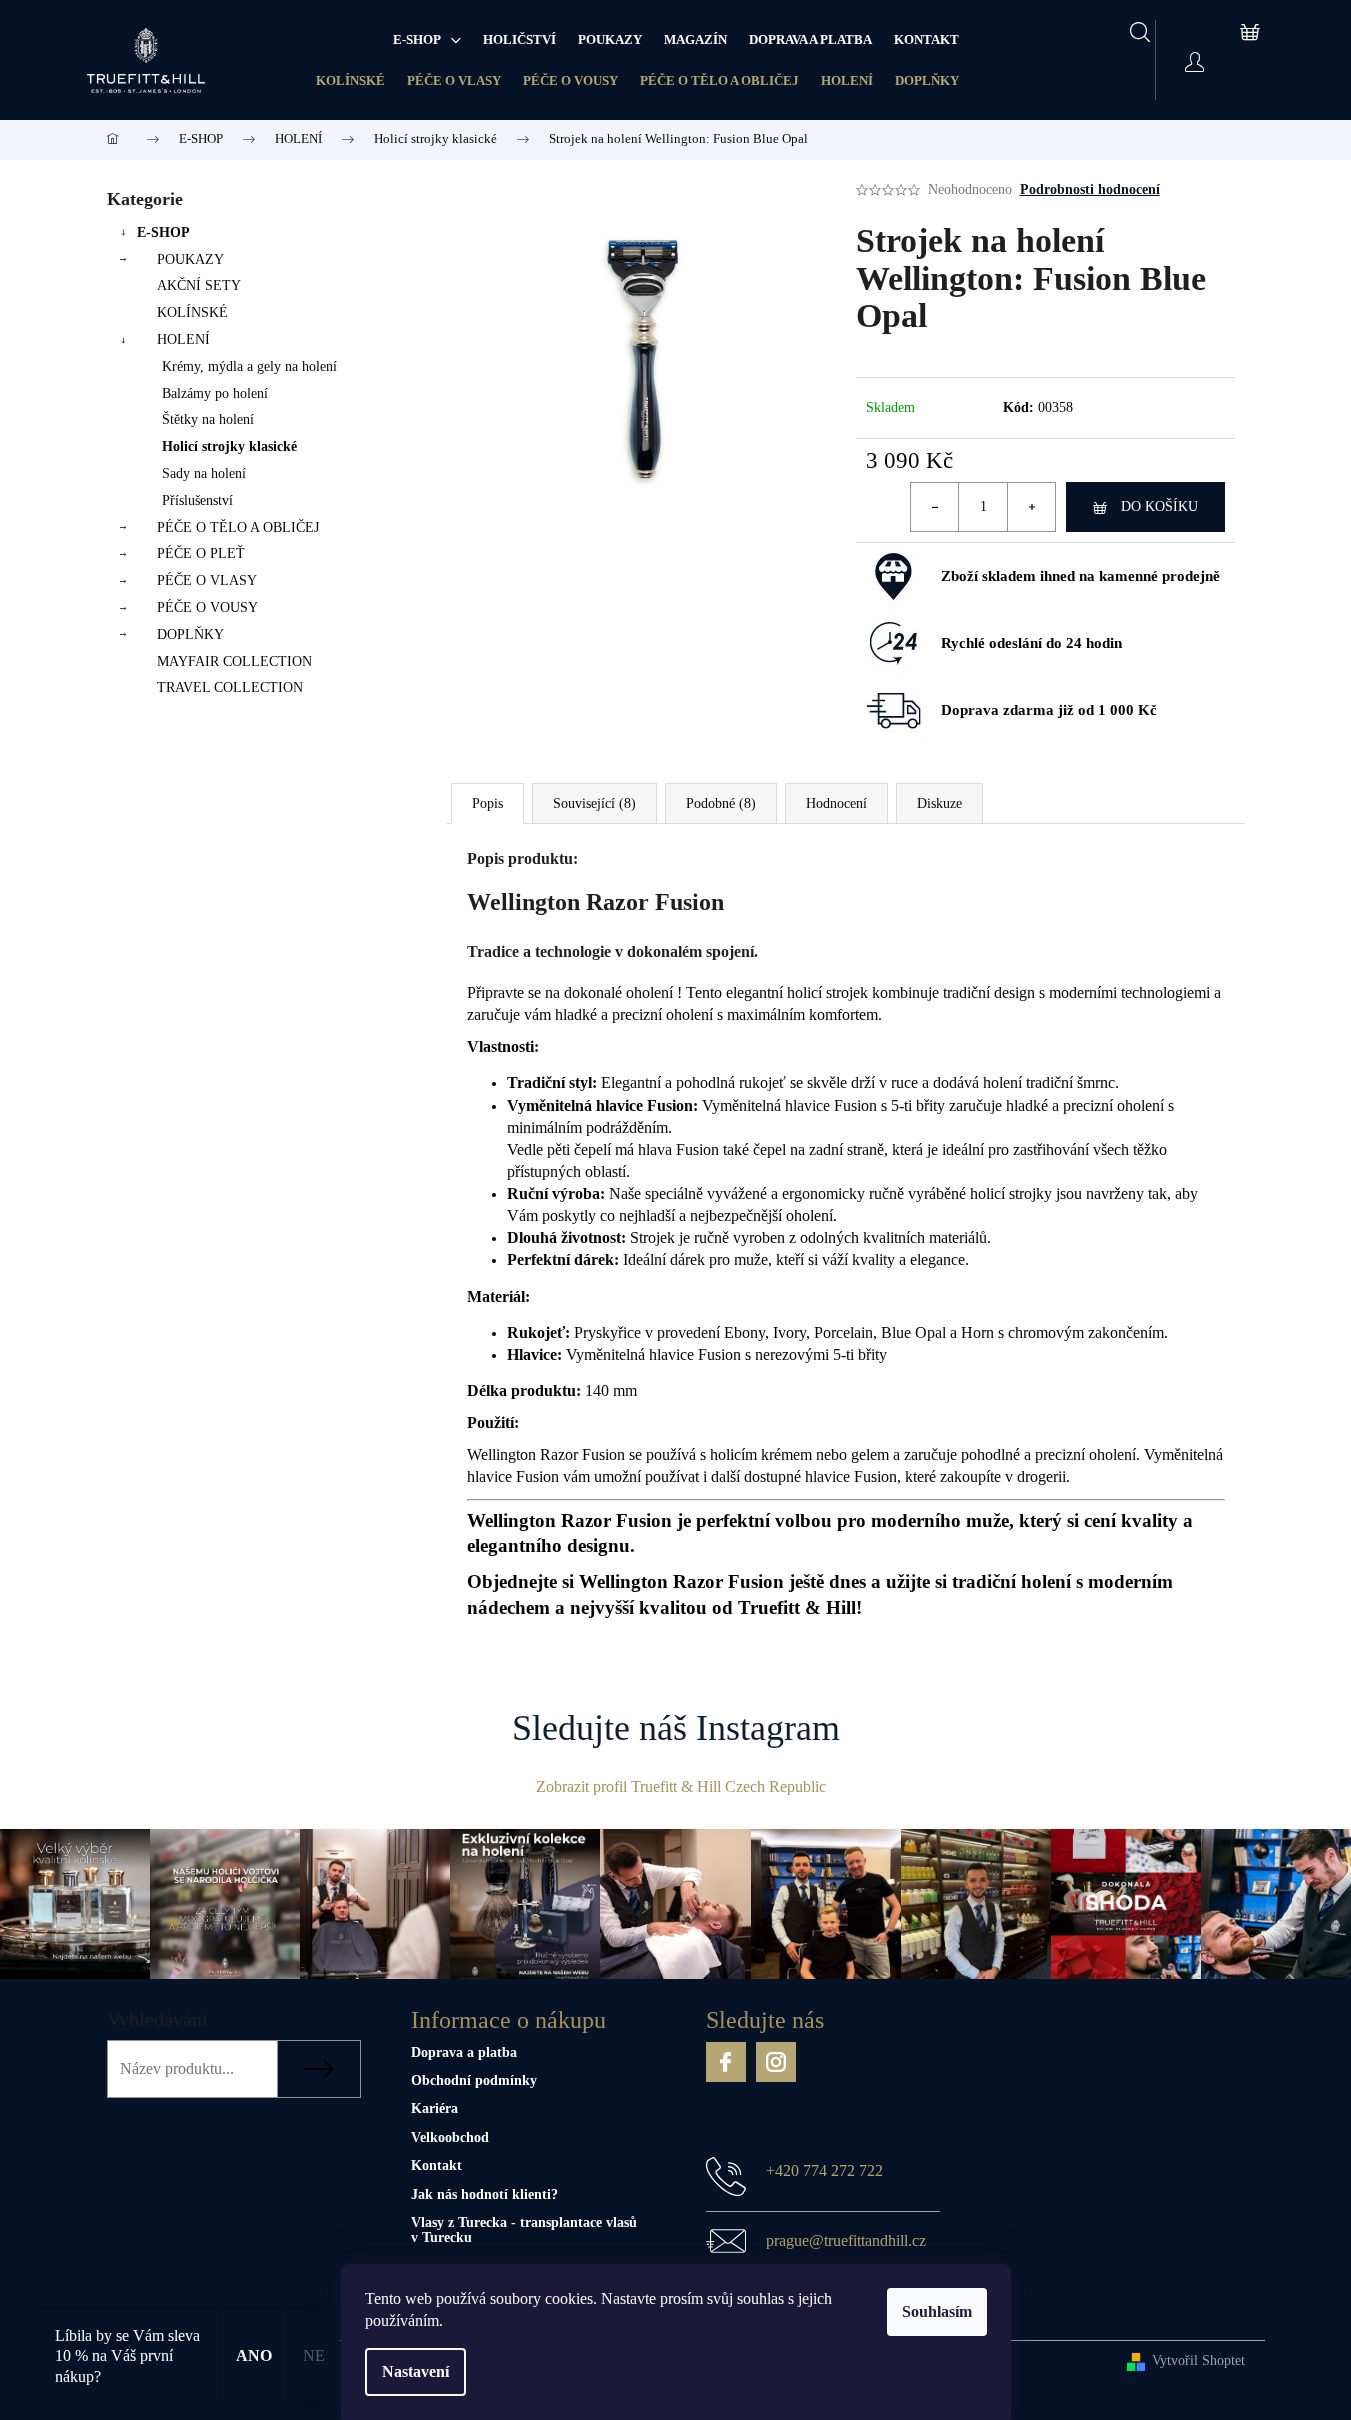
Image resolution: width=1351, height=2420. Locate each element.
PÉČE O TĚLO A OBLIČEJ (719, 80)
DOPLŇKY (927, 80)
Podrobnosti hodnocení (1090, 189)
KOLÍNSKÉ (350, 80)
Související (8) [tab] (594, 803)
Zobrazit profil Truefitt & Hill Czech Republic (681, 1786)
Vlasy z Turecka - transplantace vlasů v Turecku (524, 2230)
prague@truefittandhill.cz (846, 2240)
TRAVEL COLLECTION (230, 687)
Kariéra (434, 2108)
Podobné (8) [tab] (721, 803)
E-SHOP (163, 232)
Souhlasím (937, 2311)
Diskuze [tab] (939, 803)
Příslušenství (197, 500)
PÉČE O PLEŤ (201, 553)
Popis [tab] (487, 803)
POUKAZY (190, 259)
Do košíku (1159, 506)
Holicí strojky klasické (229, 446)
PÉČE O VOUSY (570, 80)
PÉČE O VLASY (454, 80)
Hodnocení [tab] (836, 803)
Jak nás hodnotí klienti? (484, 2194)
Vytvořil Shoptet (1198, 2360)
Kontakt (436, 2165)
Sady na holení (204, 473)
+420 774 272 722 (824, 2170)
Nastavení (415, 2371)
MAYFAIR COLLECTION (234, 661)
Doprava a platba (464, 2052)
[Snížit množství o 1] (935, 507)
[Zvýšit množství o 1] (1031, 507)
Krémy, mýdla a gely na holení (249, 366)
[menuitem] (427, 40)
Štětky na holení (208, 419)
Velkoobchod (450, 2137)
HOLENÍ (847, 80)
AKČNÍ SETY (199, 285)
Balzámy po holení (215, 393)
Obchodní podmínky (474, 2080)
